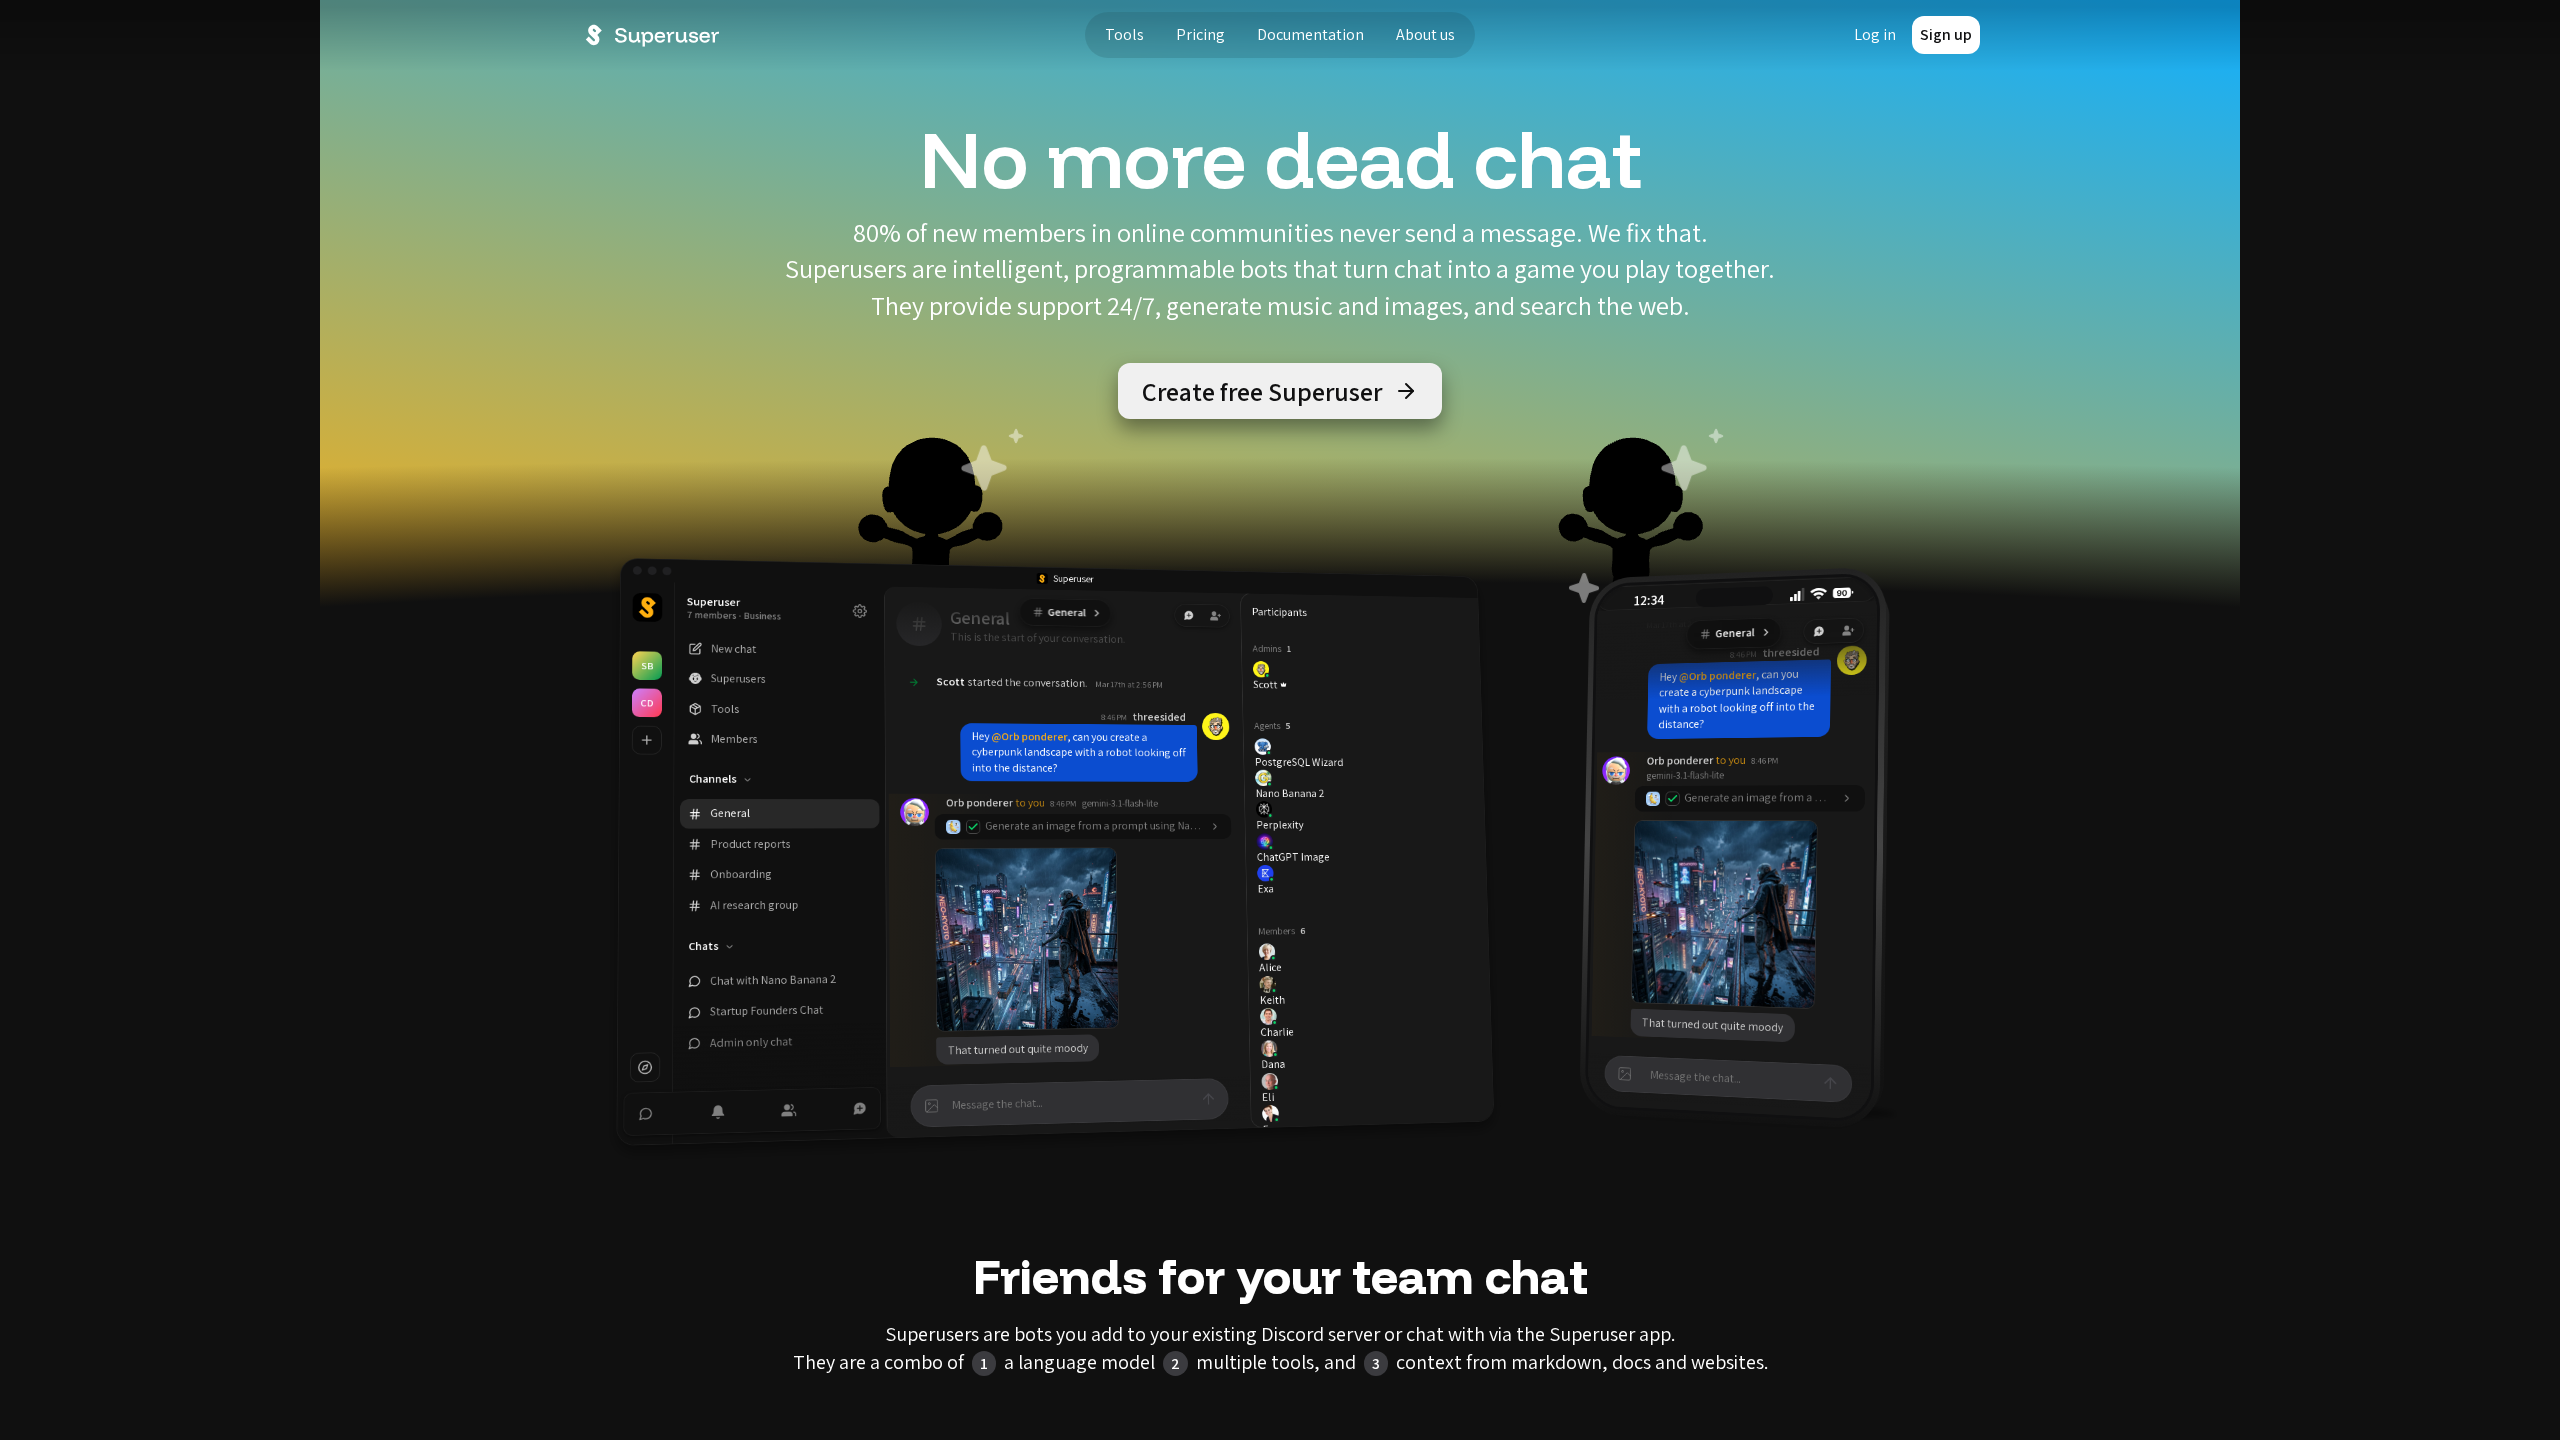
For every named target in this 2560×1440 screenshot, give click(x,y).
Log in (1875, 34)
